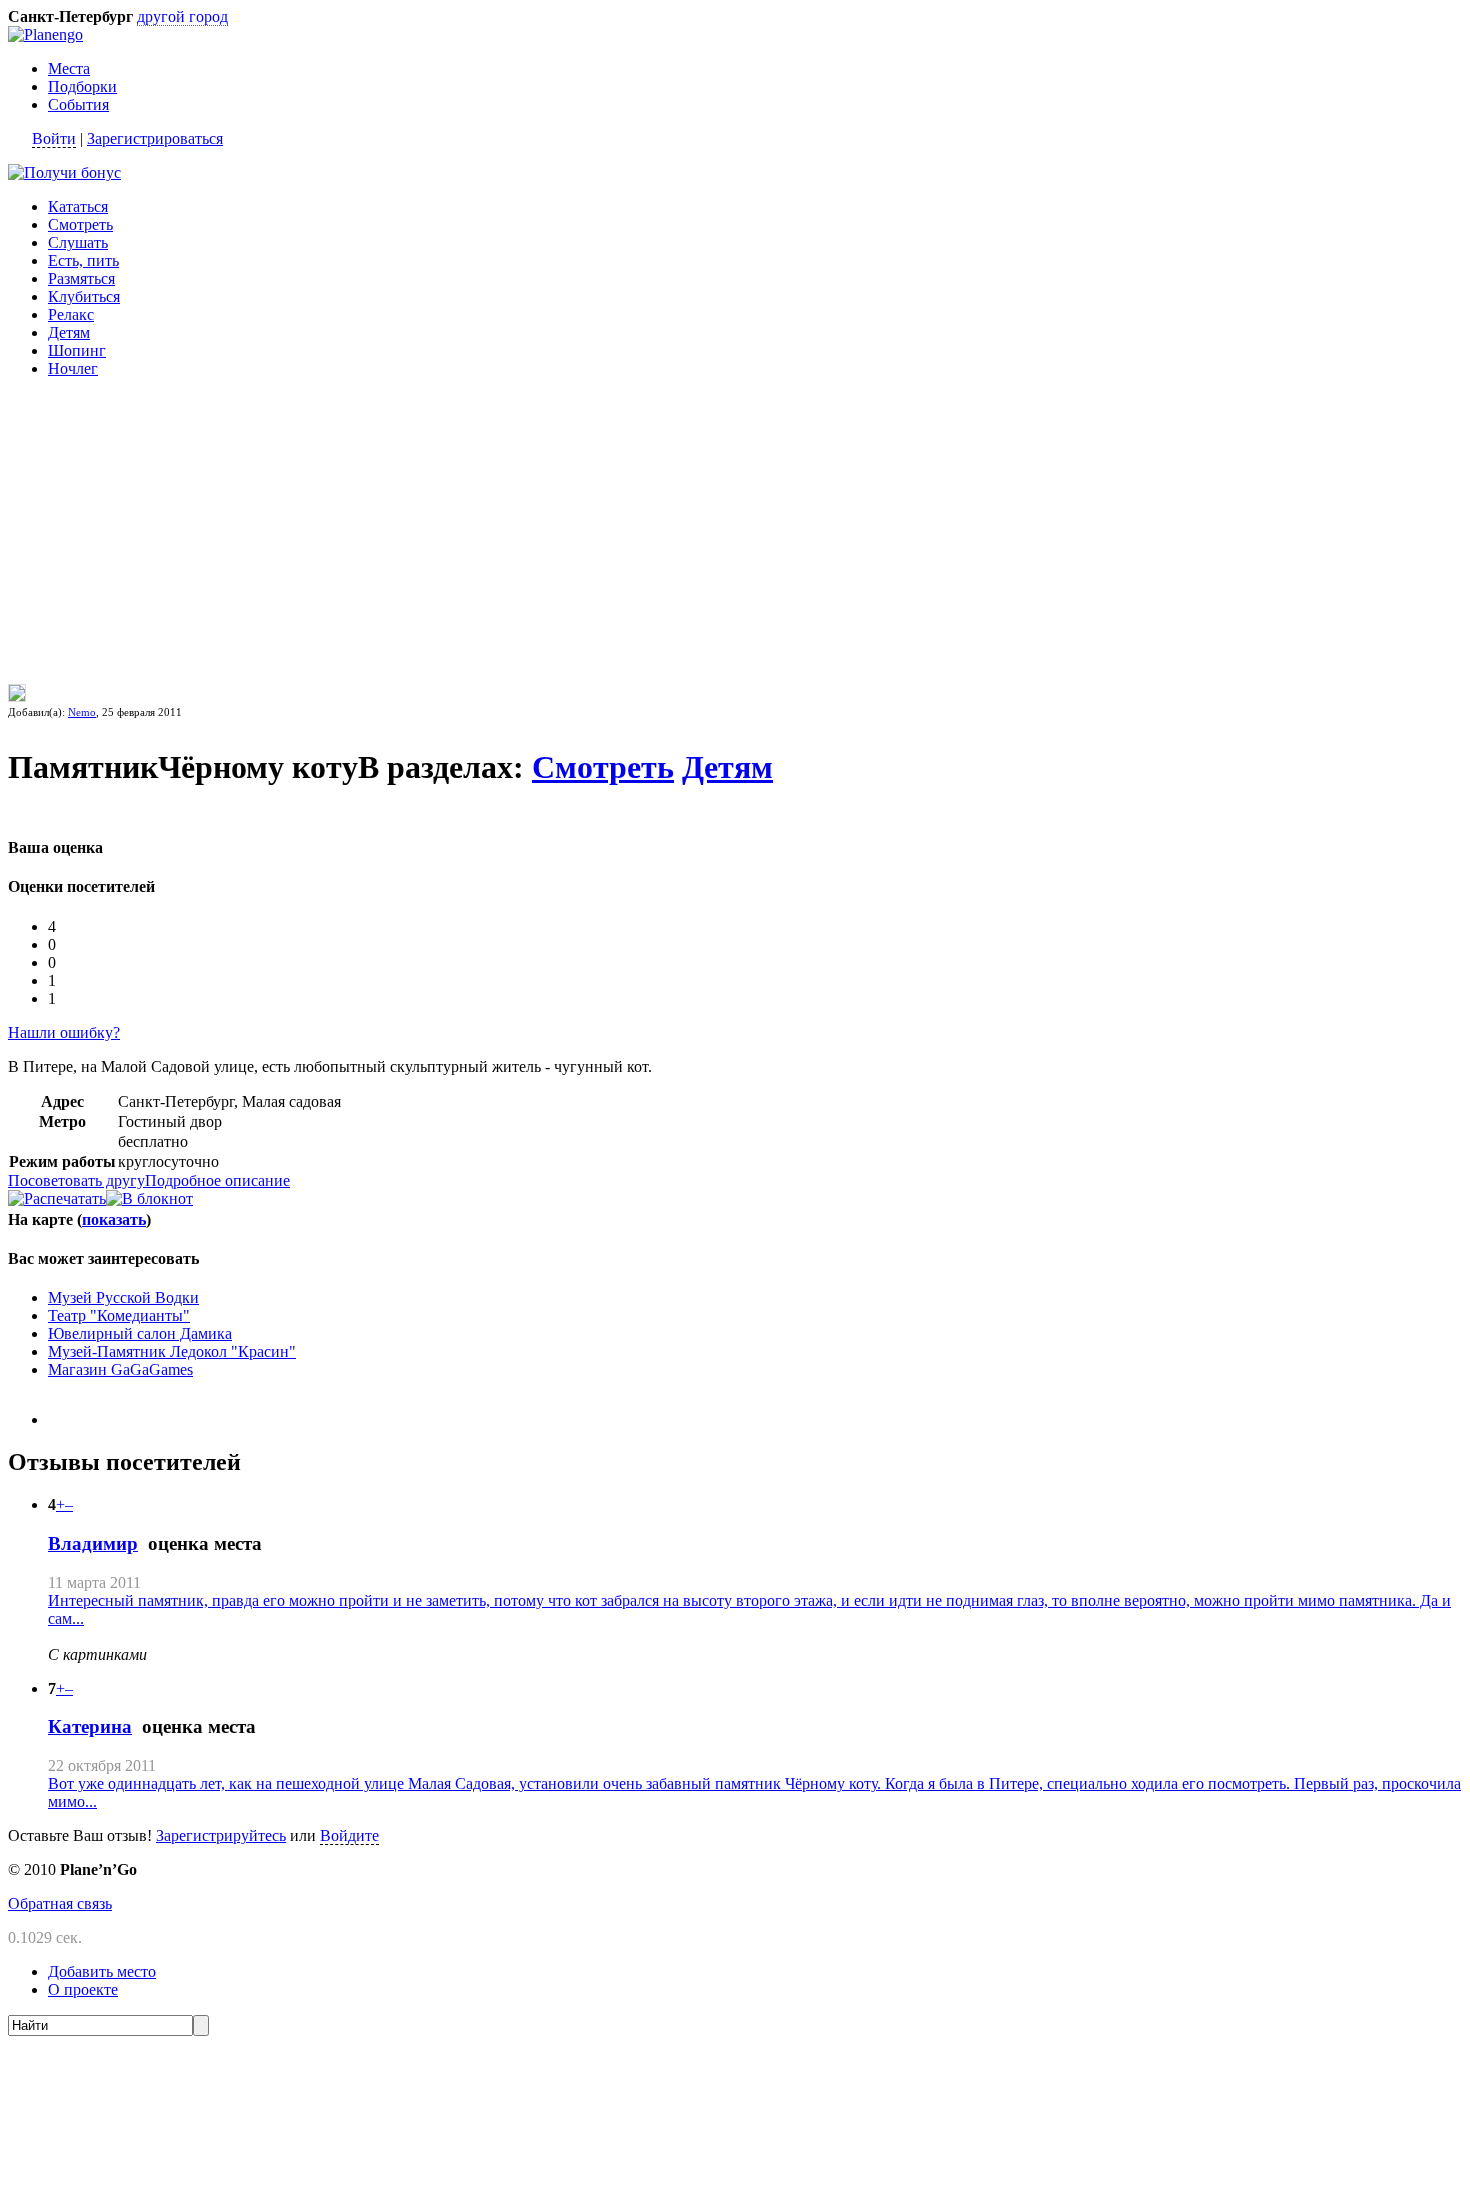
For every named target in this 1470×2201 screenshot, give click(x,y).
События (78, 104)
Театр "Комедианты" (119, 1315)
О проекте (83, 1989)
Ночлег (73, 368)
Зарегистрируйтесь (221, 1835)
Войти (54, 138)
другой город (182, 16)
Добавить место (102, 1971)
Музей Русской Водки (123, 1297)
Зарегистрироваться (155, 138)
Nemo (82, 712)
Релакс (71, 314)
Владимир (93, 1543)
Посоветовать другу (76, 1180)
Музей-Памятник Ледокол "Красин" (172, 1351)
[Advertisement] (133, 519)
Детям (69, 332)
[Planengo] (45, 34)
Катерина (90, 1726)
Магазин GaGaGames (120, 1369)
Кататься (78, 206)
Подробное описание (217, 1180)
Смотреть (80, 224)
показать (114, 1219)
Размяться (81, 278)
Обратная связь (60, 1903)
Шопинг (77, 350)
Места (69, 68)
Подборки (82, 86)
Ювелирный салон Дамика (140, 1333)
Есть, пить (83, 260)
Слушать (78, 242)
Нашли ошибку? (64, 1032)
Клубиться (84, 296)
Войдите (349, 1835)
